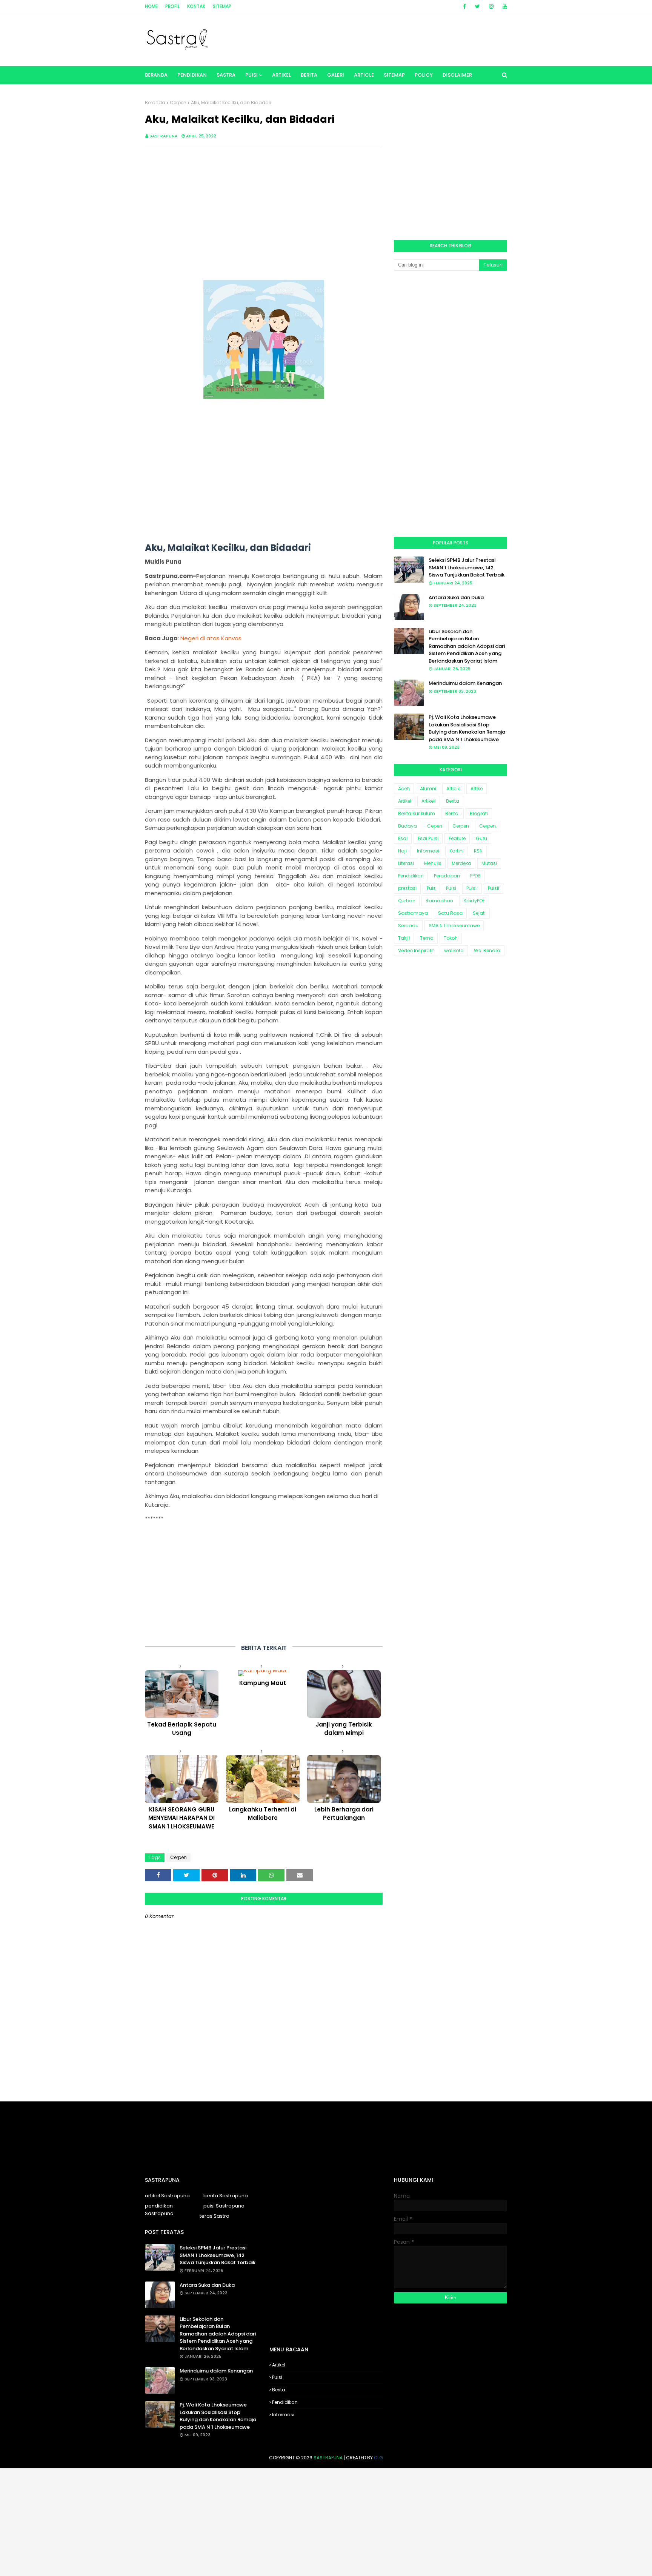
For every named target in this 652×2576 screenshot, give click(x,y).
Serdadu (408, 926)
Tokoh (451, 938)
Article (453, 789)
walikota (454, 950)
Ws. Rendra (487, 950)
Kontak (196, 6)
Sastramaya (413, 913)
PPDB (475, 876)
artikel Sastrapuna (167, 2196)
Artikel (405, 801)
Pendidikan (411, 876)
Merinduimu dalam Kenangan (465, 683)
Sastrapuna (164, 136)
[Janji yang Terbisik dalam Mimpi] (344, 1694)
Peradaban (447, 876)
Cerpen (178, 103)
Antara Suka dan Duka (456, 597)
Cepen (435, 826)
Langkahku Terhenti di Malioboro (263, 1814)
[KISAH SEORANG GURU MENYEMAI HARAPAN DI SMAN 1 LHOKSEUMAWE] (182, 1779)
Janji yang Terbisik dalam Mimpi (344, 1729)
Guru (481, 838)
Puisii (494, 888)
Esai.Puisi (428, 838)
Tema (427, 938)
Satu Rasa (450, 913)
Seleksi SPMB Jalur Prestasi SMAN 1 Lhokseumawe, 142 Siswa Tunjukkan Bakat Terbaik (467, 567)
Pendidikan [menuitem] (192, 75)
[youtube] (504, 6)
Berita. (452, 813)
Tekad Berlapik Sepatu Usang (182, 1729)
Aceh (404, 789)
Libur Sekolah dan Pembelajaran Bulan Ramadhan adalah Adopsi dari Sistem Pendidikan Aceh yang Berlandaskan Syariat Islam (467, 646)
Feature (457, 838)
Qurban (407, 901)
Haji (402, 851)
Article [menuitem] (364, 75)
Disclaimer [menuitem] (457, 75)
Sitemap (222, 6)
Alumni (428, 789)
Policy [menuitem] (424, 75)
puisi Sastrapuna (224, 2206)
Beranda (155, 103)
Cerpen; (488, 826)
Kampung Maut (263, 1683)
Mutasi (489, 863)
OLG (378, 2458)
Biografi (479, 813)
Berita (453, 801)
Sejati (479, 913)
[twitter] (477, 6)
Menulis (433, 863)
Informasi (428, 851)
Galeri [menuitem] (336, 75)
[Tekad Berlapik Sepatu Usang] (182, 1694)
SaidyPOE (474, 901)
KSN (478, 851)
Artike (477, 789)
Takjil (404, 938)
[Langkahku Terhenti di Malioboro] (263, 1779)
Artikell (429, 801)
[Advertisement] (264, 208)
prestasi (407, 888)
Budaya (407, 826)
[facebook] (464, 6)
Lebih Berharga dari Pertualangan (344, 1814)
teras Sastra (215, 2216)
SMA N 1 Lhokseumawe (454, 926)
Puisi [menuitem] (251, 75)
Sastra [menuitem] (226, 75)
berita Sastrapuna (226, 2196)
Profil (172, 6)
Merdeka (461, 863)
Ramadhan (439, 901)
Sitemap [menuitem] (394, 75)
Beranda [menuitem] (156, 75)
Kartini (457, 851)
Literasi (406, 863)
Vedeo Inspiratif (416, 950)
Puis (431, 888)
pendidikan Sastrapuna (159, 2210)
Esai (403, 838)
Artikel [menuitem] (281, 75)
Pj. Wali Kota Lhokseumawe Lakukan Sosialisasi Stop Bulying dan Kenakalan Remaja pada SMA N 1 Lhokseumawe (467, 728)
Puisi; (472, 888)
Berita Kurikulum (417, 813)
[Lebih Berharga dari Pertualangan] (344, 1779)
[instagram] (491, 6)
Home (151, 6)
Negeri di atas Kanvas (211, 638)
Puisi (451, 888)
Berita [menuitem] (309, 75)
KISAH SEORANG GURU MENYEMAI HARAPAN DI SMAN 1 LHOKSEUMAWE (181, 1818)
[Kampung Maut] (263, 1673)
